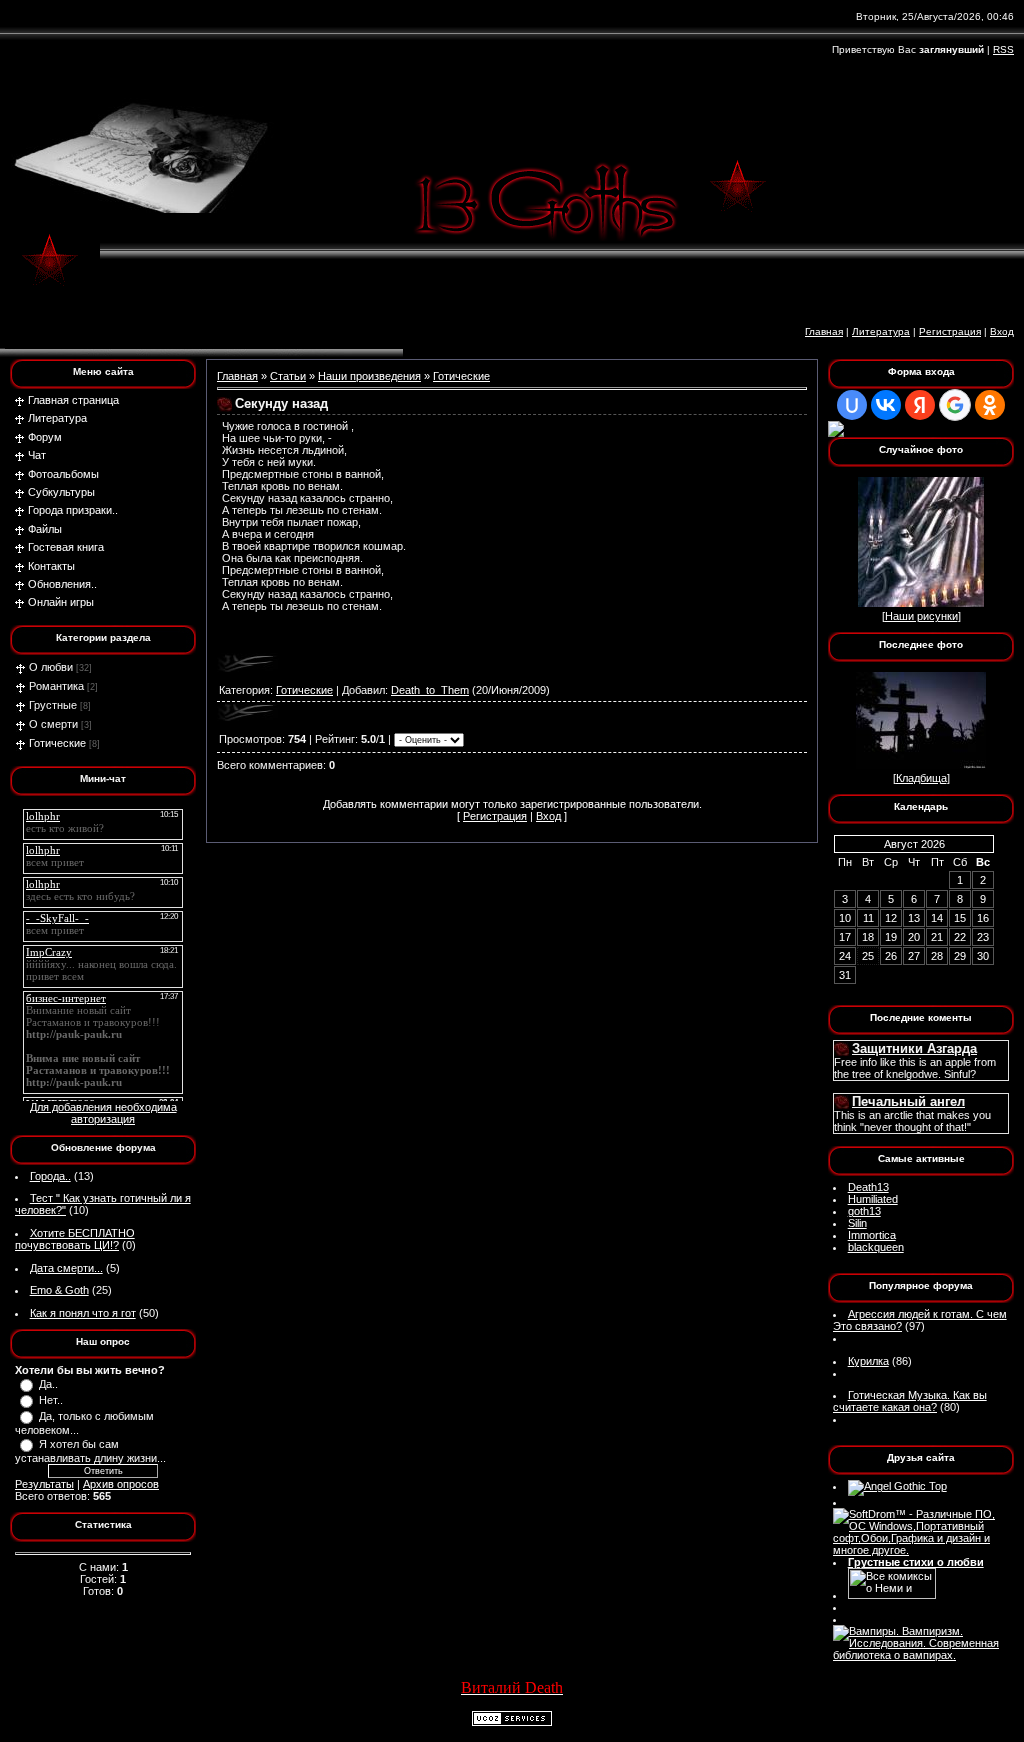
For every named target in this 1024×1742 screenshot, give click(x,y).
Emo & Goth (59, 1290)
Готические (57, 743)
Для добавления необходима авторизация (103, 1113)
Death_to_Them (430, 690)
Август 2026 (914, 844)
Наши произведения (369, 376)
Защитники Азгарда (914, 1048)
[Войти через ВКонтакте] (886, 405)
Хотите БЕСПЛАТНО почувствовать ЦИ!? (75, 1239)
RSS (1003, 49)
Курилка (868, 1361)
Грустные (53, 705)
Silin (857, 1223)
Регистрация (950, 331)
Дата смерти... (66, 1268)
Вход (1002, 331)
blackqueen (876, 1247)
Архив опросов (121, 1484)
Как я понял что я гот (83, 1313)
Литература (881, 331)
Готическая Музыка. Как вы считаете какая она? (910, 1401)
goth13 (864, 1211)
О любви (51, 667)
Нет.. (51, 1400)
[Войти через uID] (852, 405)
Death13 (868, 1187)
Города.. (50, 1176)
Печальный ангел (908, 1101)
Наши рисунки (921, 616)
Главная (824, 331)
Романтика (56, 686)
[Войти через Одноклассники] (990, 405)
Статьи (288, 376)
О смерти (53, 724)
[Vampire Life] (921, 1655)
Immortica (872, 1235)
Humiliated (873, 1199)
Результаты (44, 1484)
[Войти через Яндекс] (920, 405)
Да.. (48, 1384)
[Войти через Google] (955, 405)
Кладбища (921, 778)
